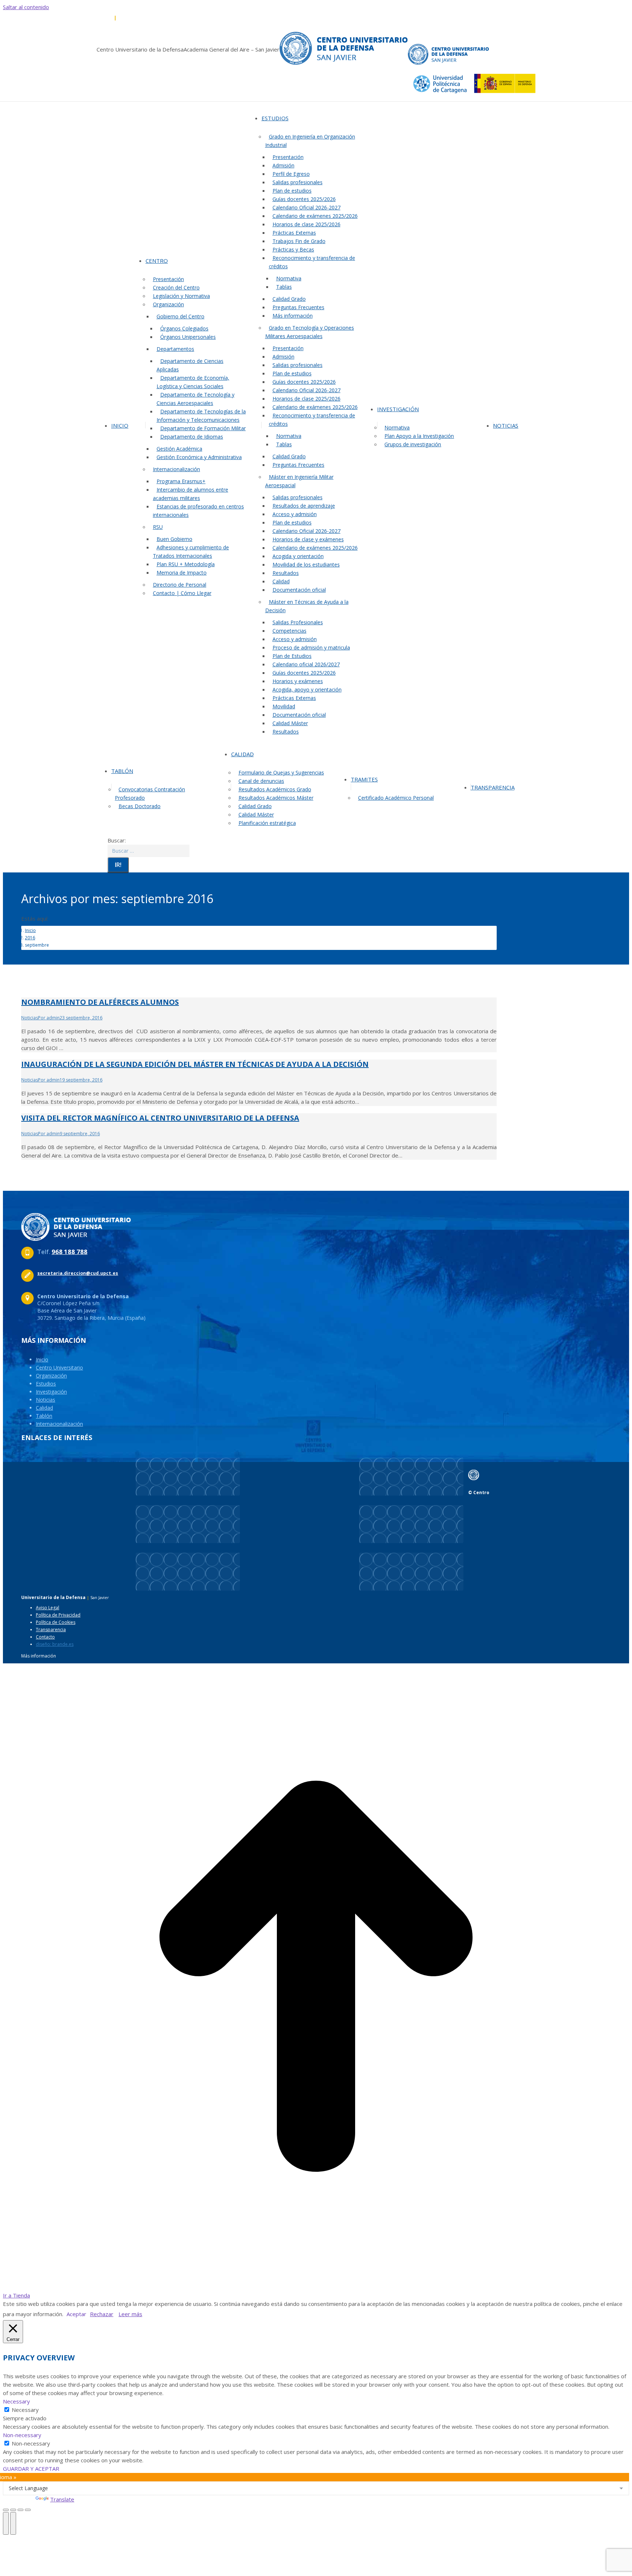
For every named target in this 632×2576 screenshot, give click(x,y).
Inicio (42, 1359)
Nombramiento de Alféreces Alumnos (100, 1002)
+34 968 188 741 (135, 18)
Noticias (30, 1018)
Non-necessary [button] (22, 2435)
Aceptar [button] (76, 2314)
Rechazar (102, 2314)
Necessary (25, 2410)
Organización (51, 1376)
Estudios (46, 1384)
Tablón (44, 1416)
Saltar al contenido (26, 7)
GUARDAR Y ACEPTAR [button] (31, 2469)
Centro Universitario (59, 1367)
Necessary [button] (16, 2401)
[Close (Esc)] (6, 2510)
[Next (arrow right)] (13, 2523)
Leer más (130, 2314)
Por (49, 1018)
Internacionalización (59, 1424)
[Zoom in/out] (28, 2510)
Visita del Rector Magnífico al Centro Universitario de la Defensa (160, 1118)
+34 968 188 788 (96, 18)
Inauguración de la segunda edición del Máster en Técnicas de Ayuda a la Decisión (195, 1064)
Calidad (44, 1408)
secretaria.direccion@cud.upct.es (193, 18)
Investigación (51, 1392)
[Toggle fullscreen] (20, 2510)
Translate (62, 2499)
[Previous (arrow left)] (6, 2523)
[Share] (13, 2510)
